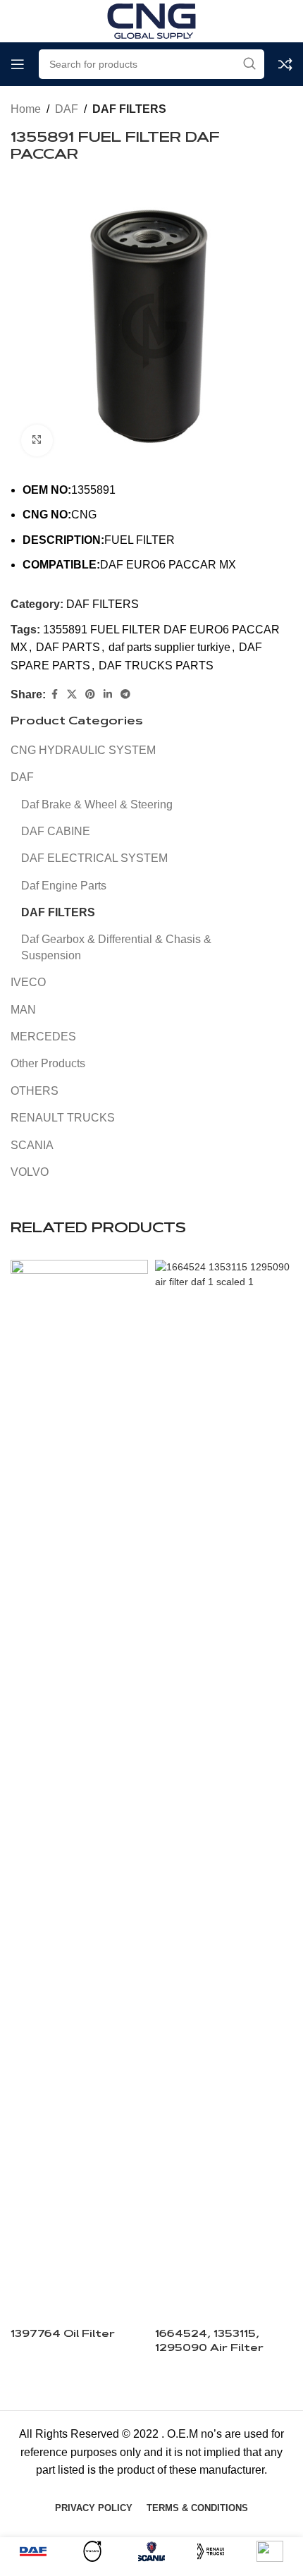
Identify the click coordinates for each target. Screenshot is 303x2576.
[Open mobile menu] (18, 64)
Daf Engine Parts (64, 886)
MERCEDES (43, 1037)
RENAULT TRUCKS (63, 1118)
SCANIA (32, 1145)
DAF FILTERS (129, 109)
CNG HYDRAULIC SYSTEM (83, 750)
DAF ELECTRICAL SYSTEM (94, 858)
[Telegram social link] (125, 694)
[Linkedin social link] (108, 694)
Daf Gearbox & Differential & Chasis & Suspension (116, 947)
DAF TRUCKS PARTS (156, 666)
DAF (67, 109)
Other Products (48, 1063)
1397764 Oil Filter (63, 2334)
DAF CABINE (56, 831)
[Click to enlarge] (37, 441)
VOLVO (30, 1172)
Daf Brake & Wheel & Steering (97, 804)
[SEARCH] (249, 64)
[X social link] (72, 694)
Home (26, 109)
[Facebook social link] (54, 694)
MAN (23, 1010)
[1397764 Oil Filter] (79, 1789)
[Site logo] (151, 20)
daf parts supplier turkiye (169, 647)
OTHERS (35, 1091)
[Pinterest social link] (90, 694)
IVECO (28, 982)
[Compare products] (285, 64)
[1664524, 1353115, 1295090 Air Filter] (224, 1789)
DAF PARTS (68, 647)
